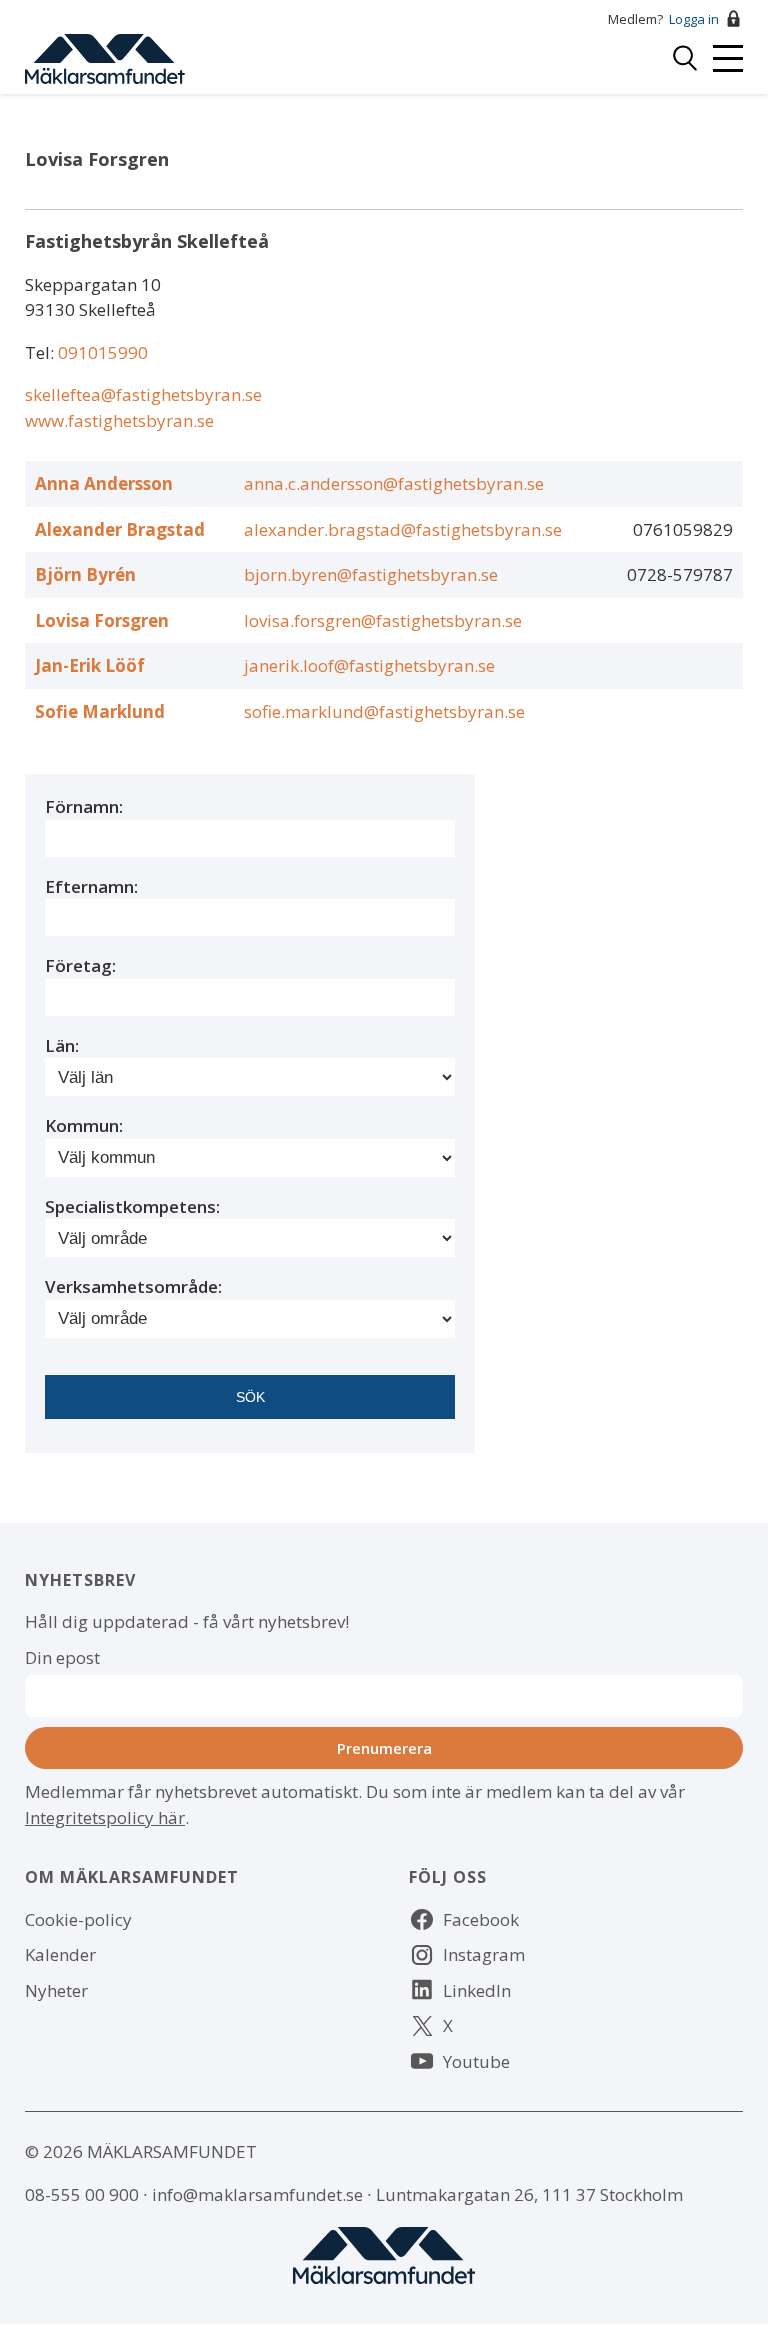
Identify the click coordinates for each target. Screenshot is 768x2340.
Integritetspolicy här (105, 1817)
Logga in (694, 19)
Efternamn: (91, 886)
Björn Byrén (85, 574)
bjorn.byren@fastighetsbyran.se (371, 574)
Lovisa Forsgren (102, 620)
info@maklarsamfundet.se (257, 2194)
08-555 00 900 (82, 2194)
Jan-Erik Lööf (90, 665)
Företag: (80, 965)
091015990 (103, 352)
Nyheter (56, 1990)
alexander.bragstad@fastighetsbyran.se (403, 529)
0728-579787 (680, 574)
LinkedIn (477, 1990)
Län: (62, 1045)
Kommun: (84, 1125)
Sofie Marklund (100, 711)
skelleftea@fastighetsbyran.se (143, 394)
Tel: (41, 352)
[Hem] (105, 56)
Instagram (484, 1954)
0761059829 (683, 529)
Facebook (481, 1919)
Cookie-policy (78, 1919)
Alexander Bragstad (120, 529)
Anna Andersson (104, 483)
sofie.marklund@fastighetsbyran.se (384, 711)
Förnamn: (84, 806)
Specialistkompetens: (132, 1206)
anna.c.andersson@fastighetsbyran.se (394, 483)
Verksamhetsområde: (133, 1286)
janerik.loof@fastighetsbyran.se (369, 665)
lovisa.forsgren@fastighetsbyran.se (383, 620)
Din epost (62, 1657)
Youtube (476, 2061)
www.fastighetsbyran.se (119, 420)
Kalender (60, 1954)
